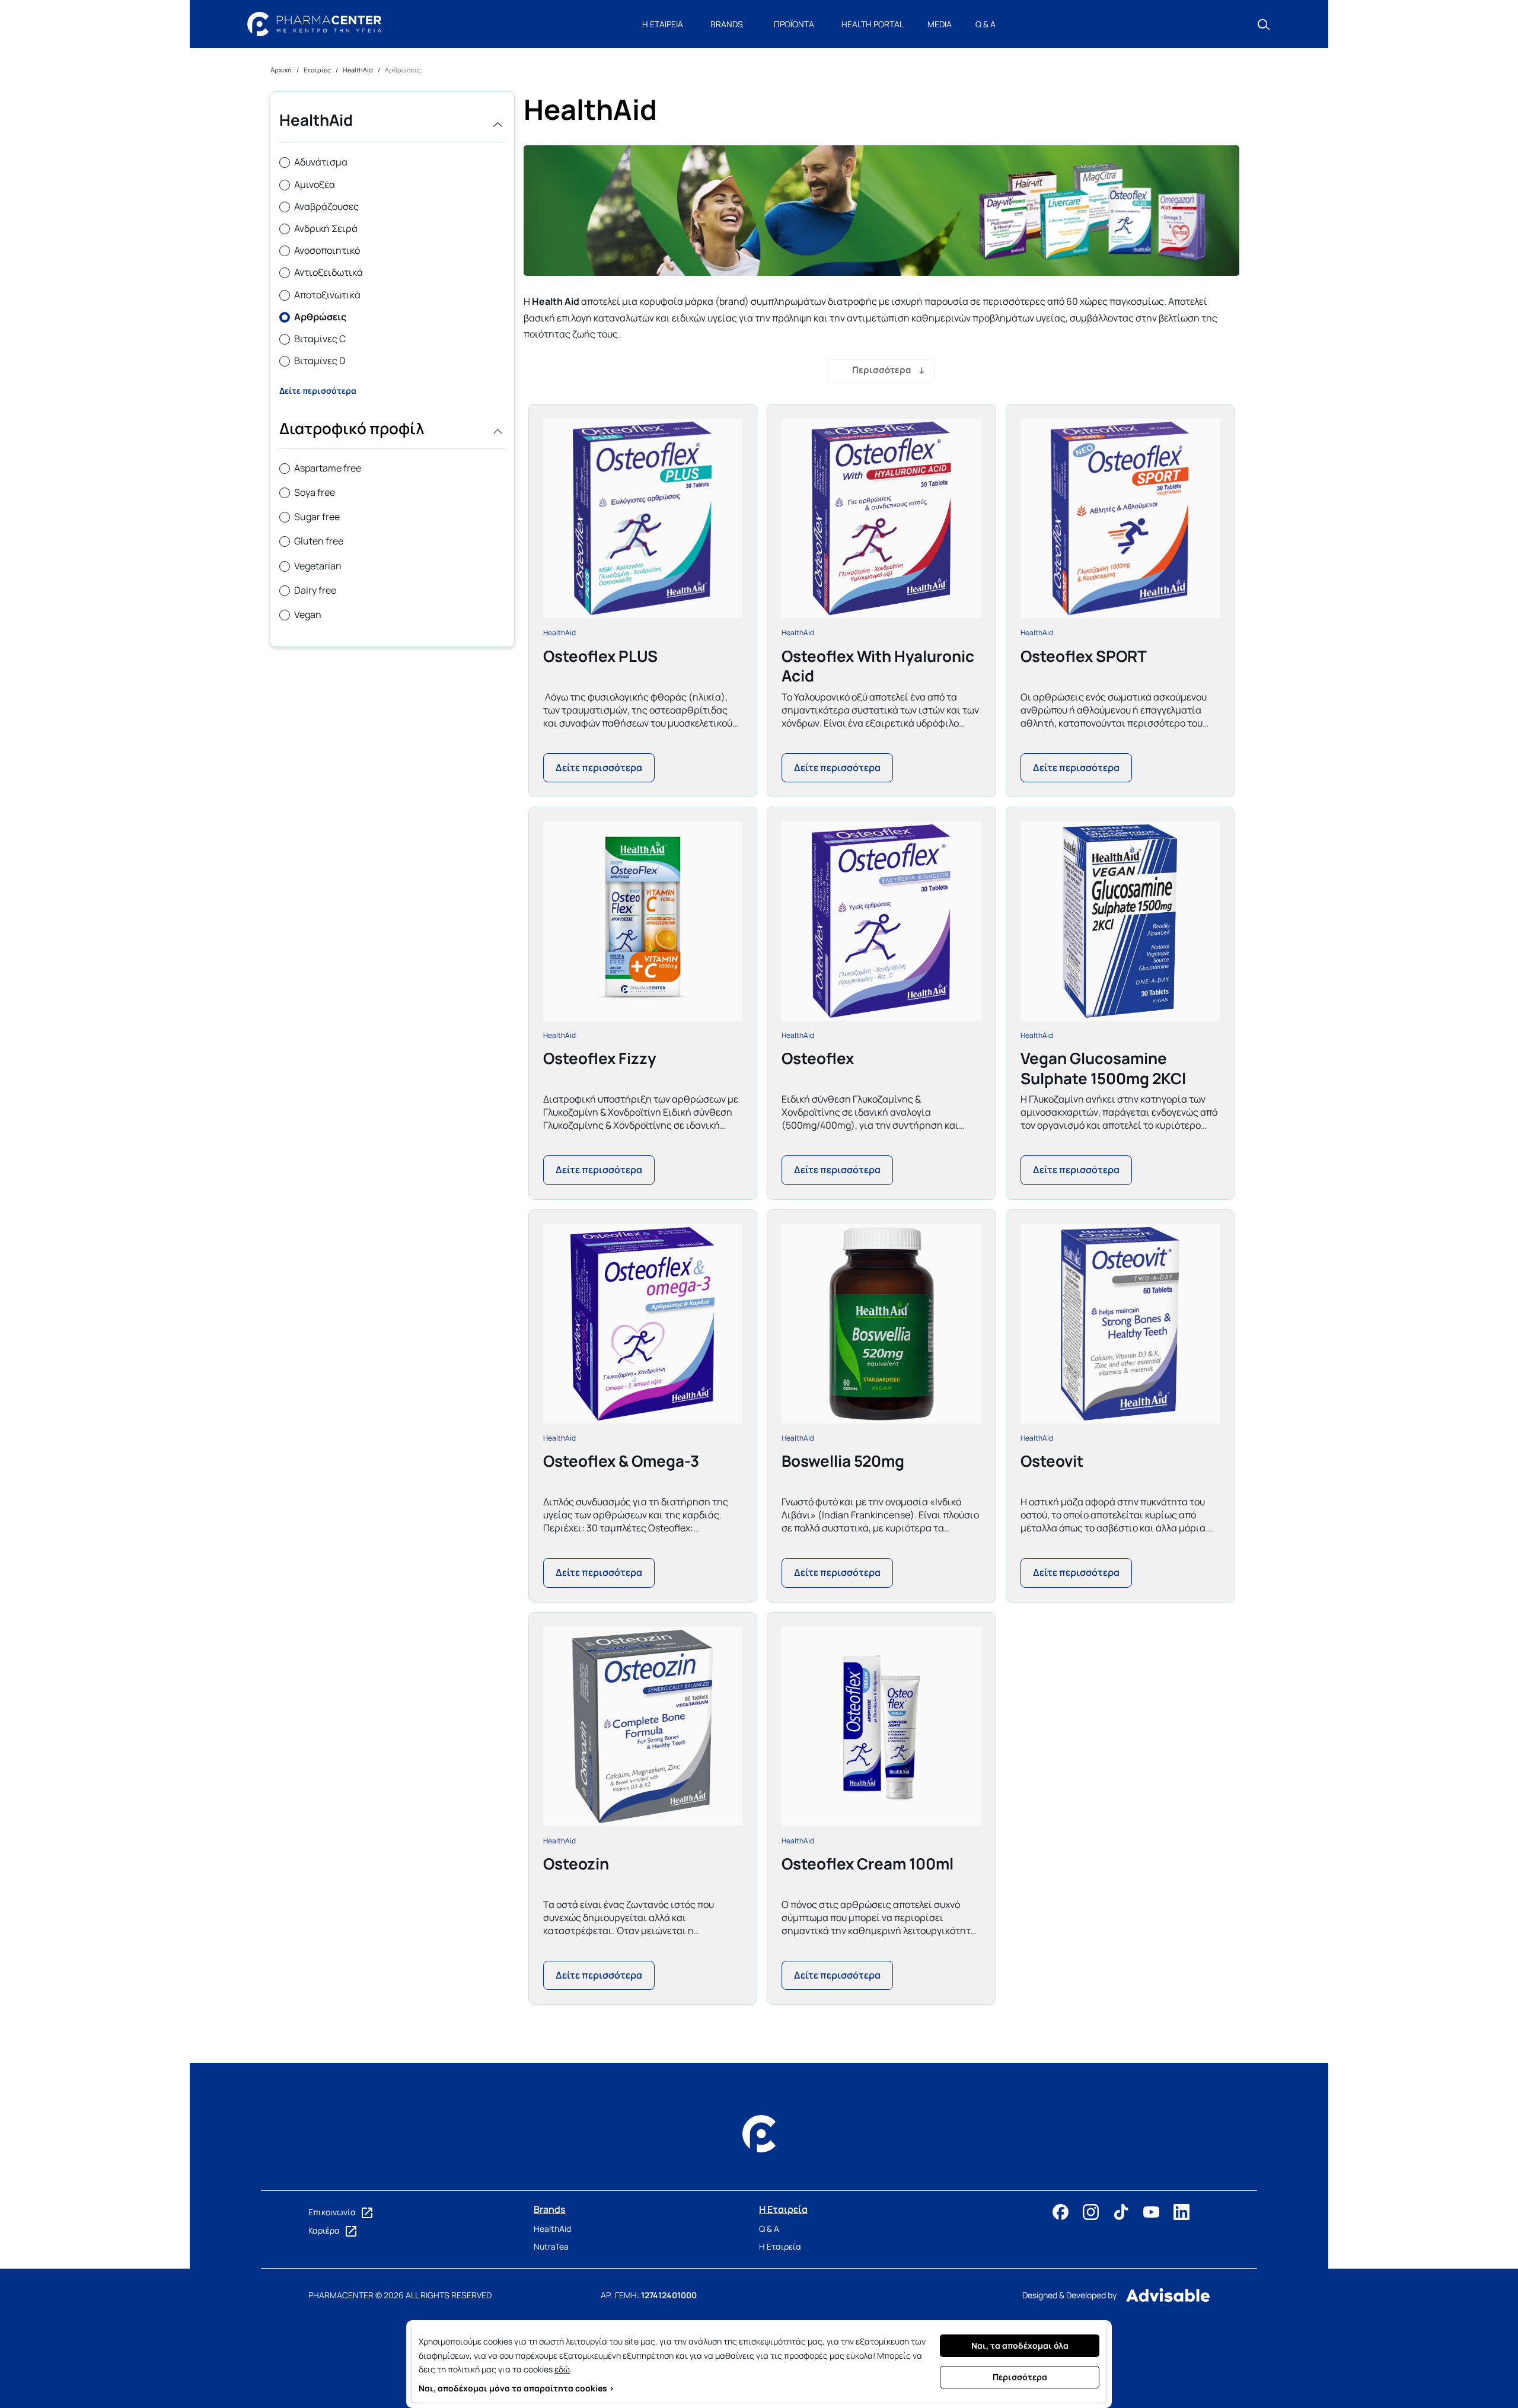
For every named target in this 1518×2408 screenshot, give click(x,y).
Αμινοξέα (315, 184)
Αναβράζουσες (326, 206)
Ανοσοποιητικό (327, 250)
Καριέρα (325, 2230)
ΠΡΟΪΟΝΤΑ (794, 24)
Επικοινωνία (333, 2212)
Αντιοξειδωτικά (329, 272)
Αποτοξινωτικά (327, 295)
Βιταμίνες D (320, 361)
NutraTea (551, 2246)
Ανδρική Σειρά (326, 228)
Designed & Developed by (1069, 2295)
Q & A (986, 24)
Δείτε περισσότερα (318, 391)
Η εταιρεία (663, 24)
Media (940, 24)
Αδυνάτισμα (321, 162)
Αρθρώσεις (320, 317)
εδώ (562, 2369)
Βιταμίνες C (320, 339)
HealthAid (559, 633)
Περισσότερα (881, 370)
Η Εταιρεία (780, 2246)
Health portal (873, 24)
